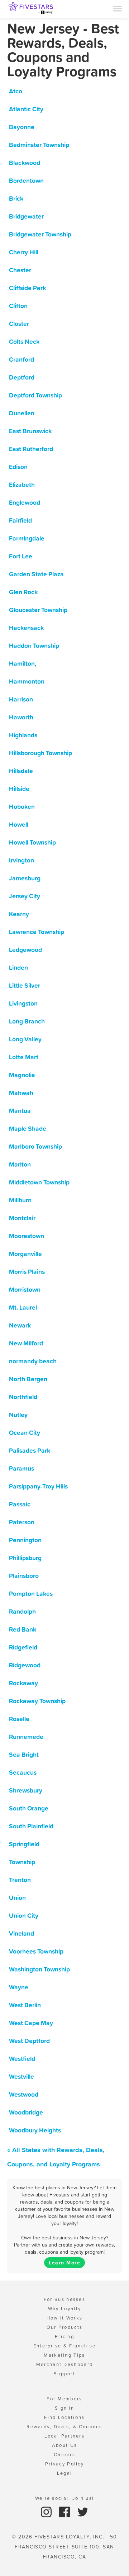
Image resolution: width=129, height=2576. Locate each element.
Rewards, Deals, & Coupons (64, 2427)
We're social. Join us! (65, 2498)
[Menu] (118, 8)
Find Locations (64, 2417)
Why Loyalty (64, 2309)
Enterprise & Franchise (65, 2346)
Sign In (64, 2408)
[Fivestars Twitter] (83, 2511)
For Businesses (64, 2299)
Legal (65, 2473)
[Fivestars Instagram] (47, 2511)
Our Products (65, 2327)
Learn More (64, 2263)
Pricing (64, 2337)
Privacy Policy (64, 2464)
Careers (64, 2455)
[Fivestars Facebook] (65, 2511)
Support (64, 2374)
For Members (64, 2399)
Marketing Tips (64, 2355)
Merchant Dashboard (64, 2364)
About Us (64, 2445)
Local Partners (64, 2436)
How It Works (65, 2318)
